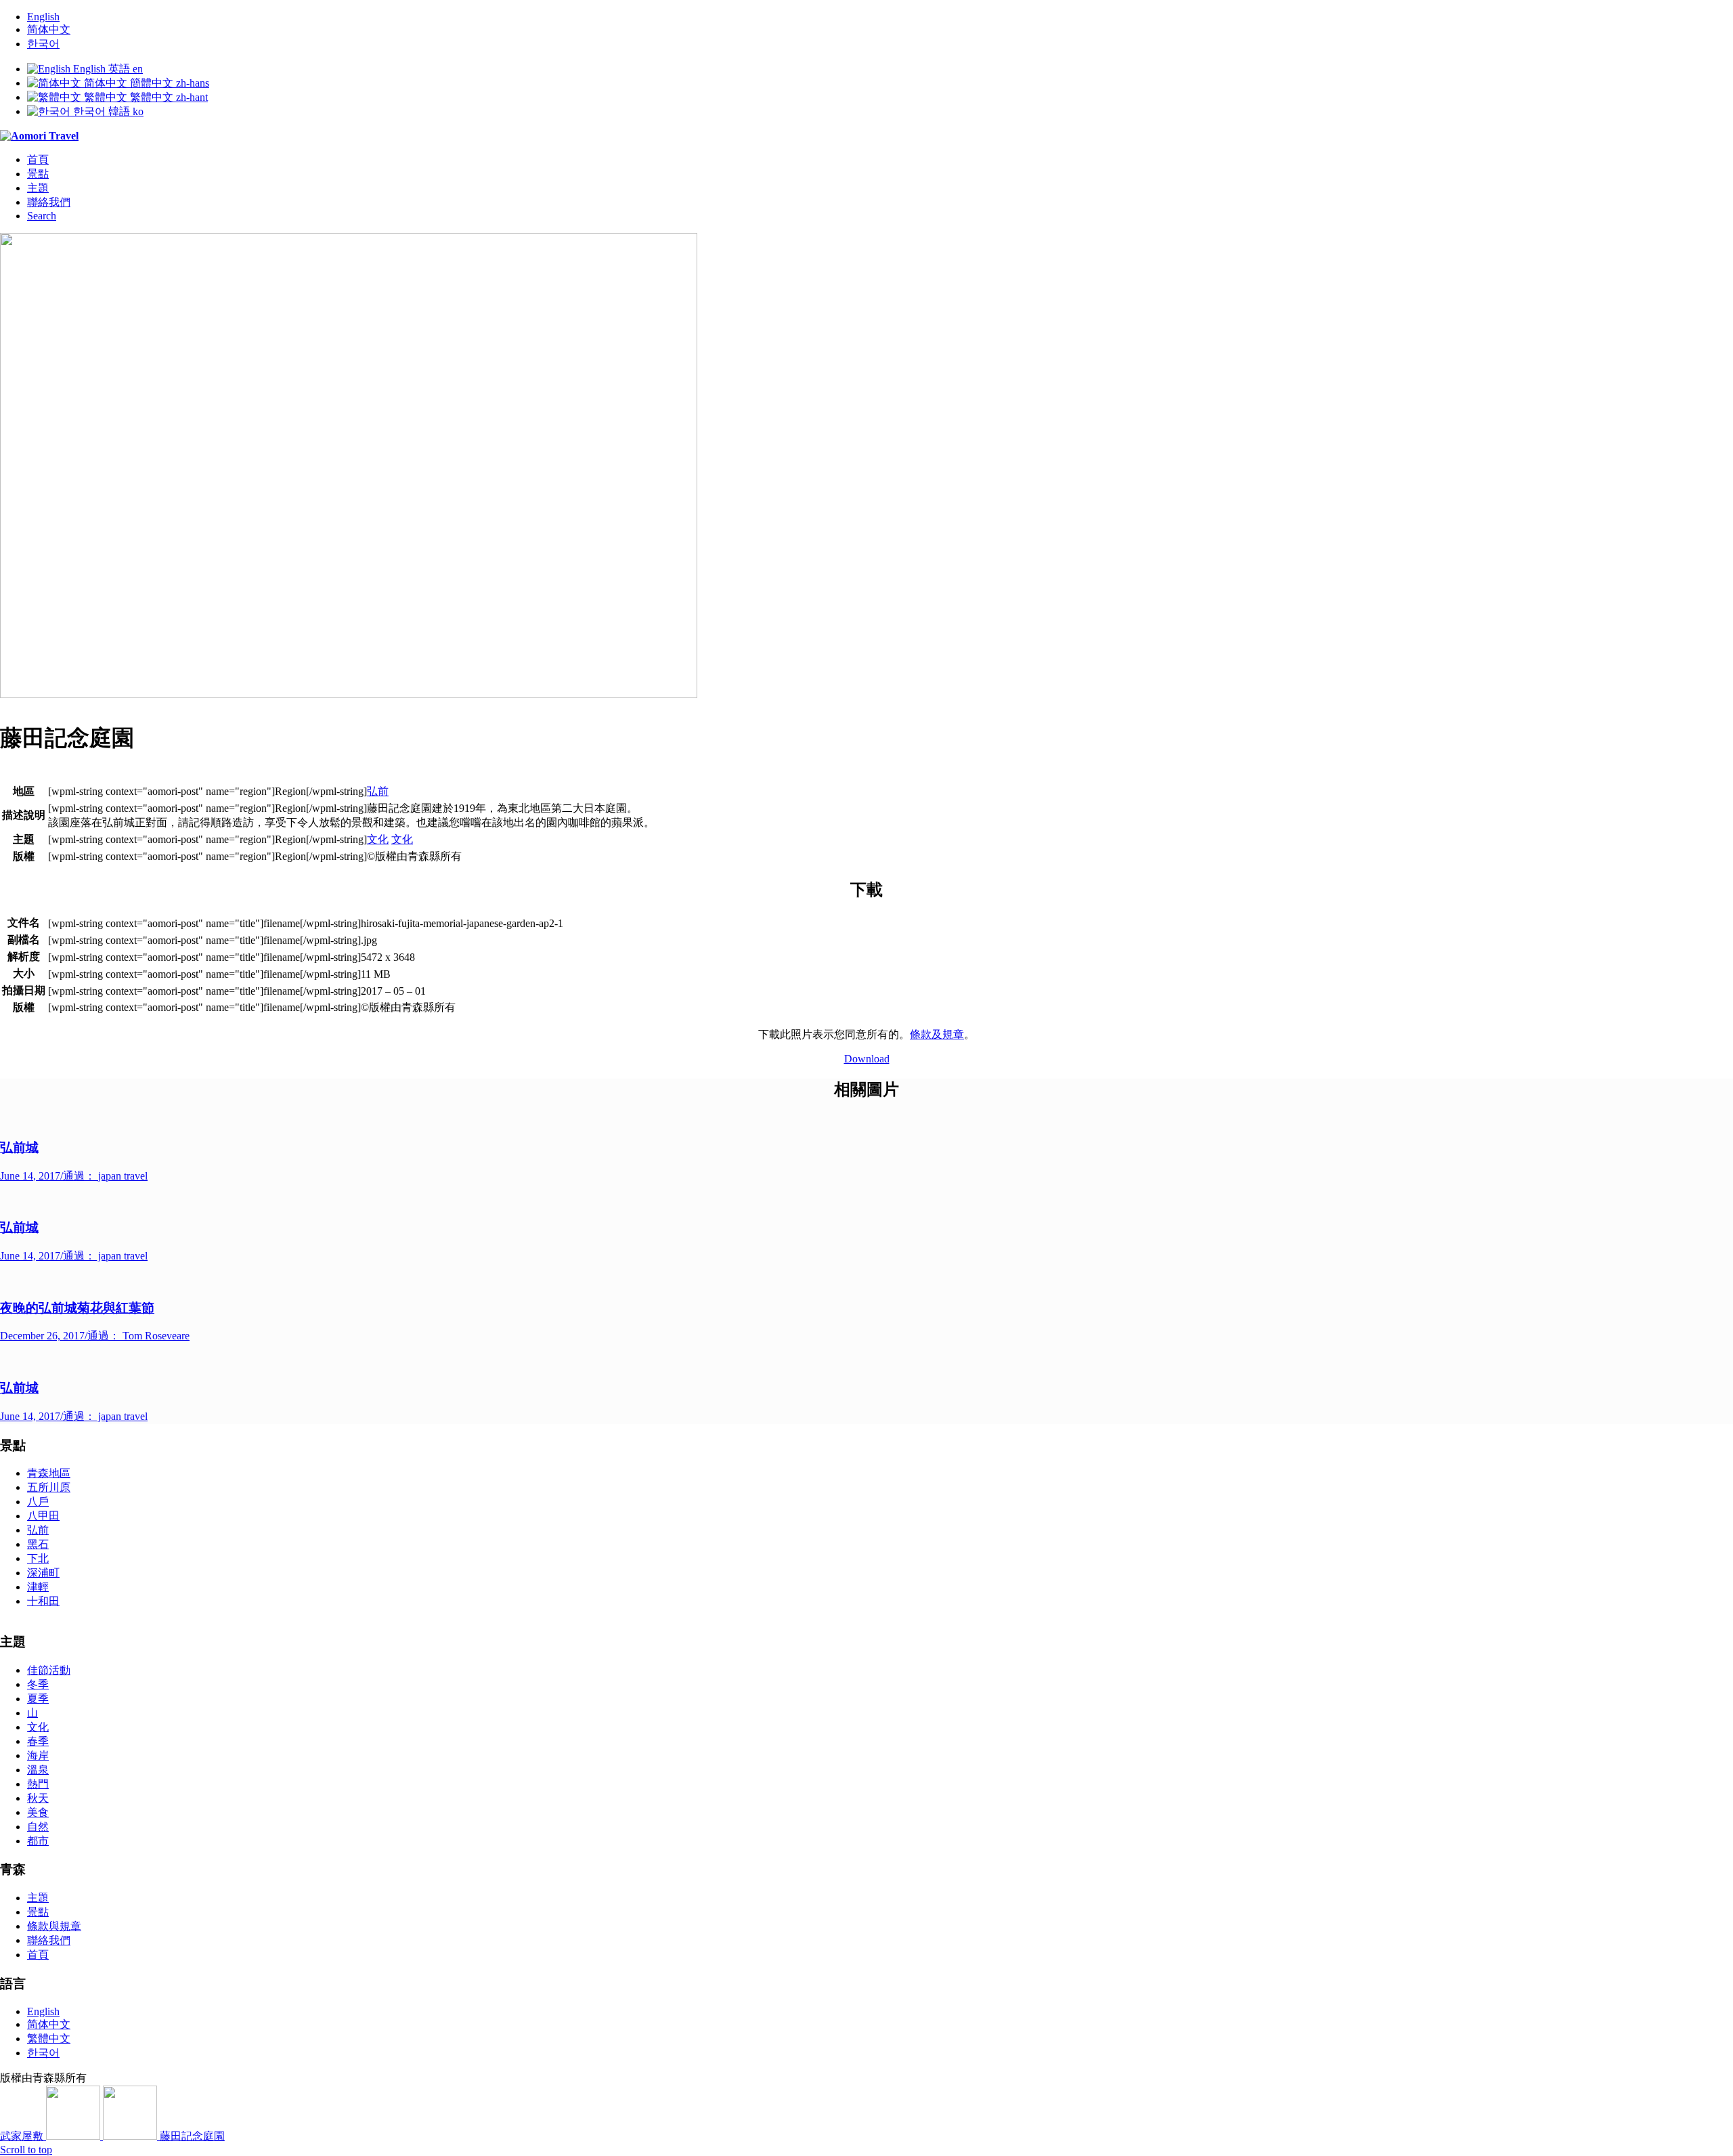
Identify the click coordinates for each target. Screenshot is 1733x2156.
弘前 (378, 791)
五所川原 (49, 1487)
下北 (38, 1558)
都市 (38, 1841)
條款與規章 (54, 1926)
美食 (38, 1812)
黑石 (38, 1544)
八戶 (38, 1502)
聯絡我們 (49, 1940)
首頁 (38, 1955)
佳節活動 (49, 1670)
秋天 (38, 1798)
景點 (38, 1912)
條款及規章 (937, 1034)
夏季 (38, 1699)
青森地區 (49, 1473)
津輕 (38, 1587)
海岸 (38, 1755)
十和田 (43, 1601)
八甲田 (43, 1516)
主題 (38, 1898)
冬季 (38, 1684)
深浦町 (43, 1573)
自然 (38, 1827)
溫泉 (38, 1770)
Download (867, 1059)
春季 (38, 1741)
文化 (378, 839)
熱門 (38, 1784)
